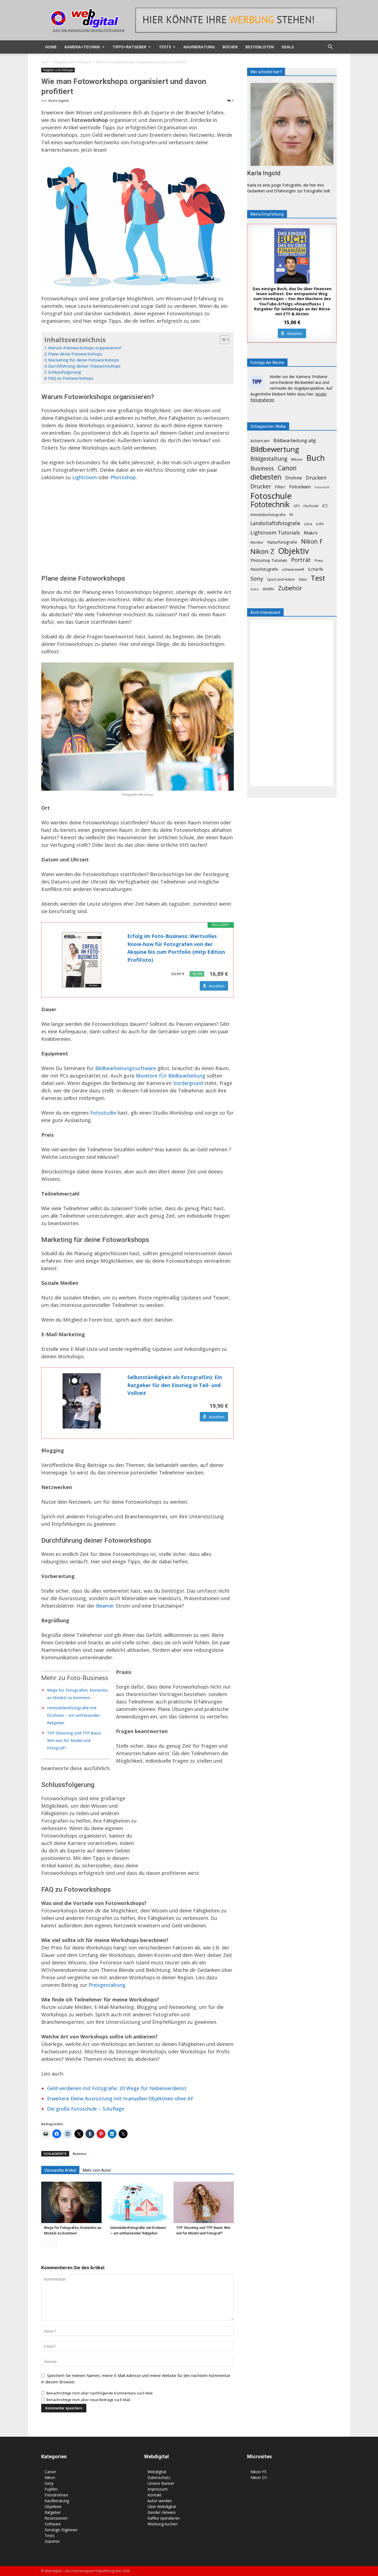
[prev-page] (45, 2244)
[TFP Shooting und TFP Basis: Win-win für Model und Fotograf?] (204, 2202)
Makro (311, 533)
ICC (325, 506)
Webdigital (157, 2472)
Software (53, 2524)
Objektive (53, 2506)
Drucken (316, 477)
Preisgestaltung (107, 1985)
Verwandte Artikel (60, 2170)
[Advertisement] (138, 527)
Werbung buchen (163, 2524)
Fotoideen (300, 487)
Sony (257, 579)
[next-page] (54, 2244)
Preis (319, 560)
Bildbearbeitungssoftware (125, 1068)
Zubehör (290, 588)
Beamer (105, 1606)
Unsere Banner (161, 2483)
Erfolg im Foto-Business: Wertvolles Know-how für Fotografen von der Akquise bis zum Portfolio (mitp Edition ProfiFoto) (176, 948)
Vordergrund (188, 1083)
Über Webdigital (162, 2506)
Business (80, 2154)
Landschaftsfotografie (275, 523)
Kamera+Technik (82, 47)
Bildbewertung (275, 449)
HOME (51, 47)
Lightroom (85, 477)
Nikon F (312, 541)
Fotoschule (271, 496)
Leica (308, 524)
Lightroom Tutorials (275, 532)
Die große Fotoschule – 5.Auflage (86, 2109)
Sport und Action (281, 579)
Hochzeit (311, 506)
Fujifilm (51, 2489)
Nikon (50, 2477)
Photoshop (123, 477)
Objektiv (293, 551)
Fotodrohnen (56, 2495)
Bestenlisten (260, 47)
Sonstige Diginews (61, 2530)
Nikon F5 (258, 2472)
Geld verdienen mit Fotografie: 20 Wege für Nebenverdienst (117, 2088)
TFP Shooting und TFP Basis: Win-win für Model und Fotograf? (74, 1740)
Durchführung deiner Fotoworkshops (84, 366)
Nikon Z (262, 551)
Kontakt (155, 2495)
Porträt (301, 560)
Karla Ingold (59, 100)
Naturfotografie (282, 542)
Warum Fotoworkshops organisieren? (85, 348)
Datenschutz (159, 2477)
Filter (280, 487)
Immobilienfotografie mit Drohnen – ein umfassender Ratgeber (74, 1715)
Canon (287, 468)
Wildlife (268, 589)
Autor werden (160, 2501)
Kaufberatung (199, 47)
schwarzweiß (293, 569)
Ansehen (217, 986)
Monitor (257, 542)
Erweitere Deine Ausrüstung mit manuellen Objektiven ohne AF (120, 2098)
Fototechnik (270, 505)
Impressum (158, 2489)
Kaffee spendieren (164, 2518)
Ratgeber (53, 2512)
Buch (316, 458)
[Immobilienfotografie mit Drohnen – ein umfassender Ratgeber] (138, 2202)
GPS (297, 506)
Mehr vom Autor (97, 2170)
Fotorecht (322, 487)
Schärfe (316, 569)
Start (45, 62)
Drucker (261, 486)
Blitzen (297, 459)
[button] (330, 47)
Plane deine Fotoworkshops (75, 354)
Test (318, 578)
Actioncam (260, 441)
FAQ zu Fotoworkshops (71, 378)
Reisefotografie (264, 569)
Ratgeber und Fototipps (72, 62)
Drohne (294, 478)
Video (255, 589)
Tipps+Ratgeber (130, 47)
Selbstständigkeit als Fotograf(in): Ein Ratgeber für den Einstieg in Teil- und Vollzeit (175, 1385)
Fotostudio (103, 1113)
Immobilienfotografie (268, 515)
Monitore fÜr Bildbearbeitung (171, 1076)
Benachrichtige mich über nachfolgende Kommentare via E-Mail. (100, 2393)
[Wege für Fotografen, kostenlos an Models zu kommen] (71, 2202)
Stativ (303, 579)
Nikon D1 (259, 2477)
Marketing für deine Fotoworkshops (84, 360)
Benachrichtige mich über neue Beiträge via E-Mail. (89, 2400)
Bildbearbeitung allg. (295, 441)
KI (291, 514)
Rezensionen (56, 2518)
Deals (288, 47)
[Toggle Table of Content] (222, 340)
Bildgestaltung (269, 459)
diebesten (266, 477)
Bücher (230, 47)
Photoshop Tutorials (269, 560)
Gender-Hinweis (162, 2512)
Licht (320, 524)
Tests (165, 47)
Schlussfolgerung (65, 372)
